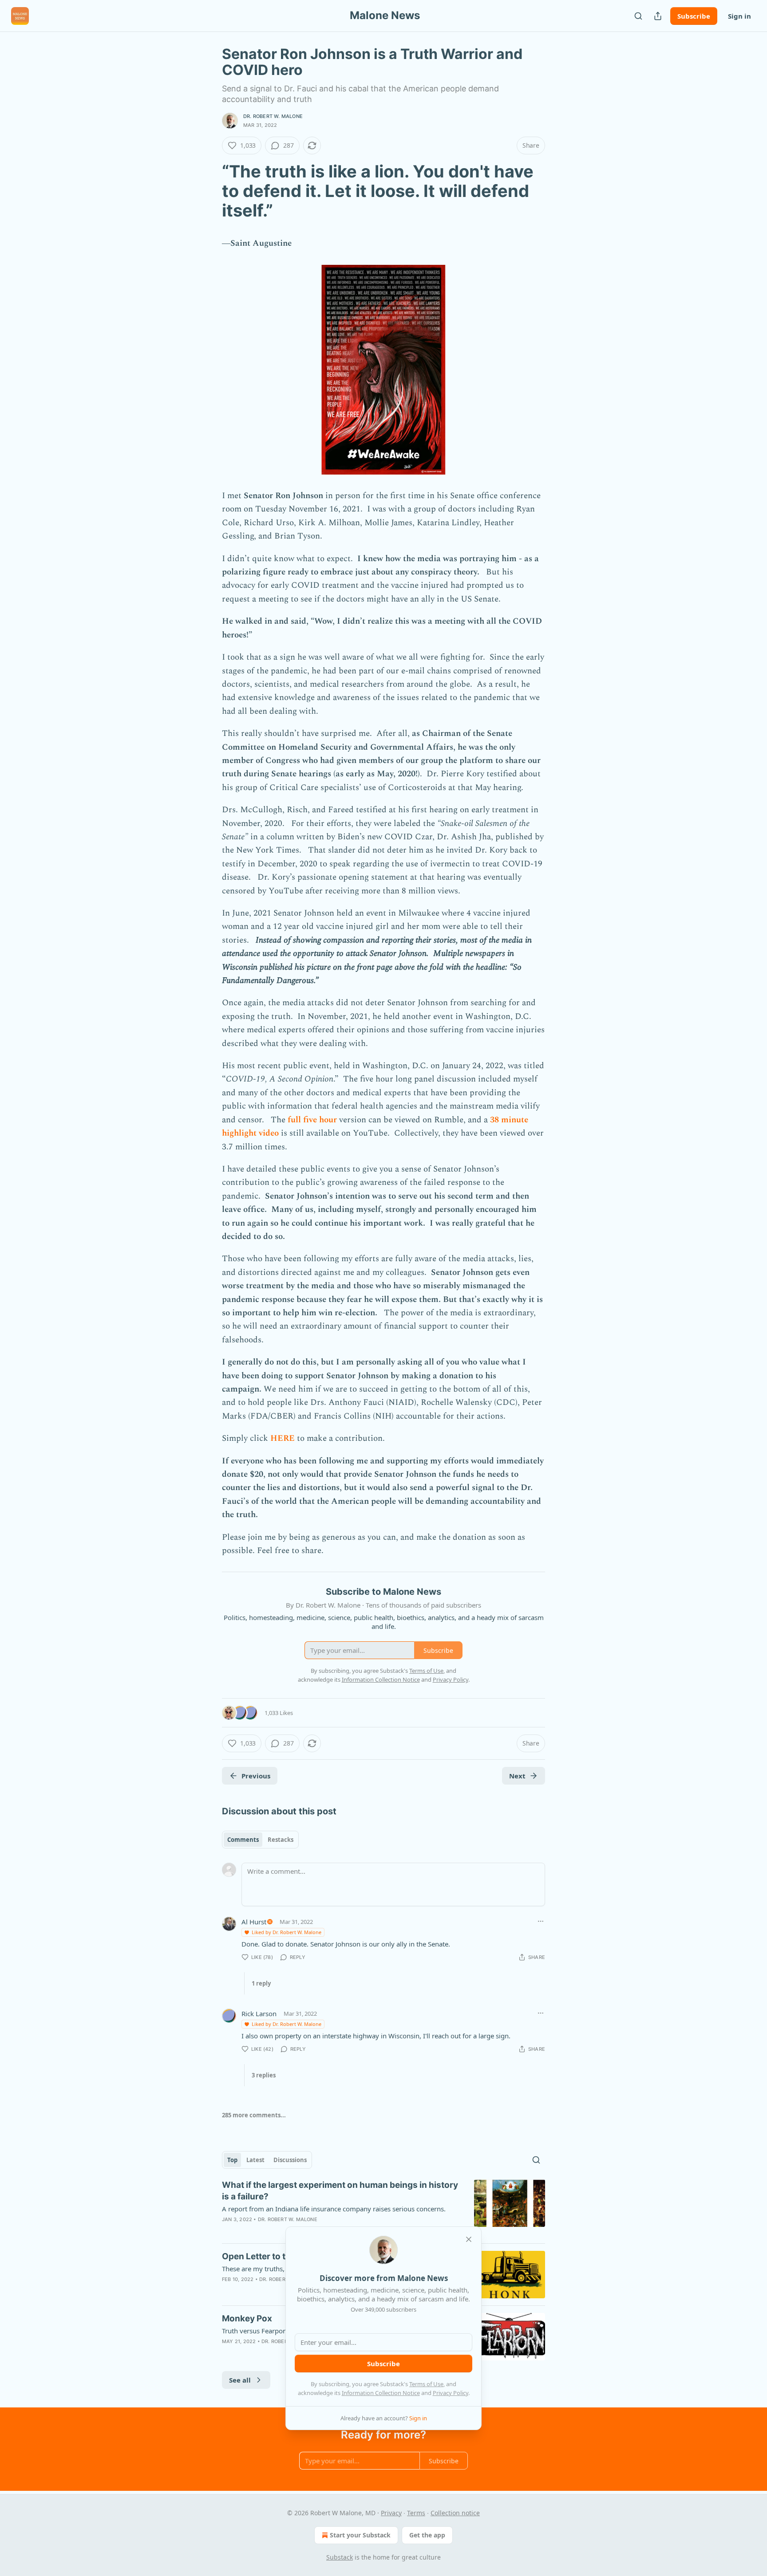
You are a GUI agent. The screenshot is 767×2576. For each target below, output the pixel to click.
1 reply (261, 1983)
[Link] (210, 191)
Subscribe (694, 16)
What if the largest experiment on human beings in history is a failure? (340, 2191)
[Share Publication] (658, 16)
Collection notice (455, 2513)
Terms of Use (426, 2384)
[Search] (638, 16)
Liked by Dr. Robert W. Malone (287, 1932)
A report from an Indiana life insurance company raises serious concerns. (334, 2209)
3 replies (264, 2075)
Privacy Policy (451, 2393)
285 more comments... (254, 2115)
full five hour (312, 1120)
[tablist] (260, 1840)
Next (517, 1776)
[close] (469, 2239)
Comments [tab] (243, 1840)
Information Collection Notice (381, 2393)
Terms (416, 2513)
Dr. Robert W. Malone (273, 116)
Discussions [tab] (290, 2160)
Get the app (427, 2535)
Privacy (391, 2513)
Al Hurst (254, 1922)
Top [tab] (232, 2160)
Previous (256, 1776)
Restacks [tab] (281, 1840)
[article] (383, 2208)
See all (240, 2380)
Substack (340, 2557)
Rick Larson (259, 2014)
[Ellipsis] (541, 1921)
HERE (283, 1438)
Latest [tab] (255, 2160)
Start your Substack (360, 2535)
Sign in (739, 16)
